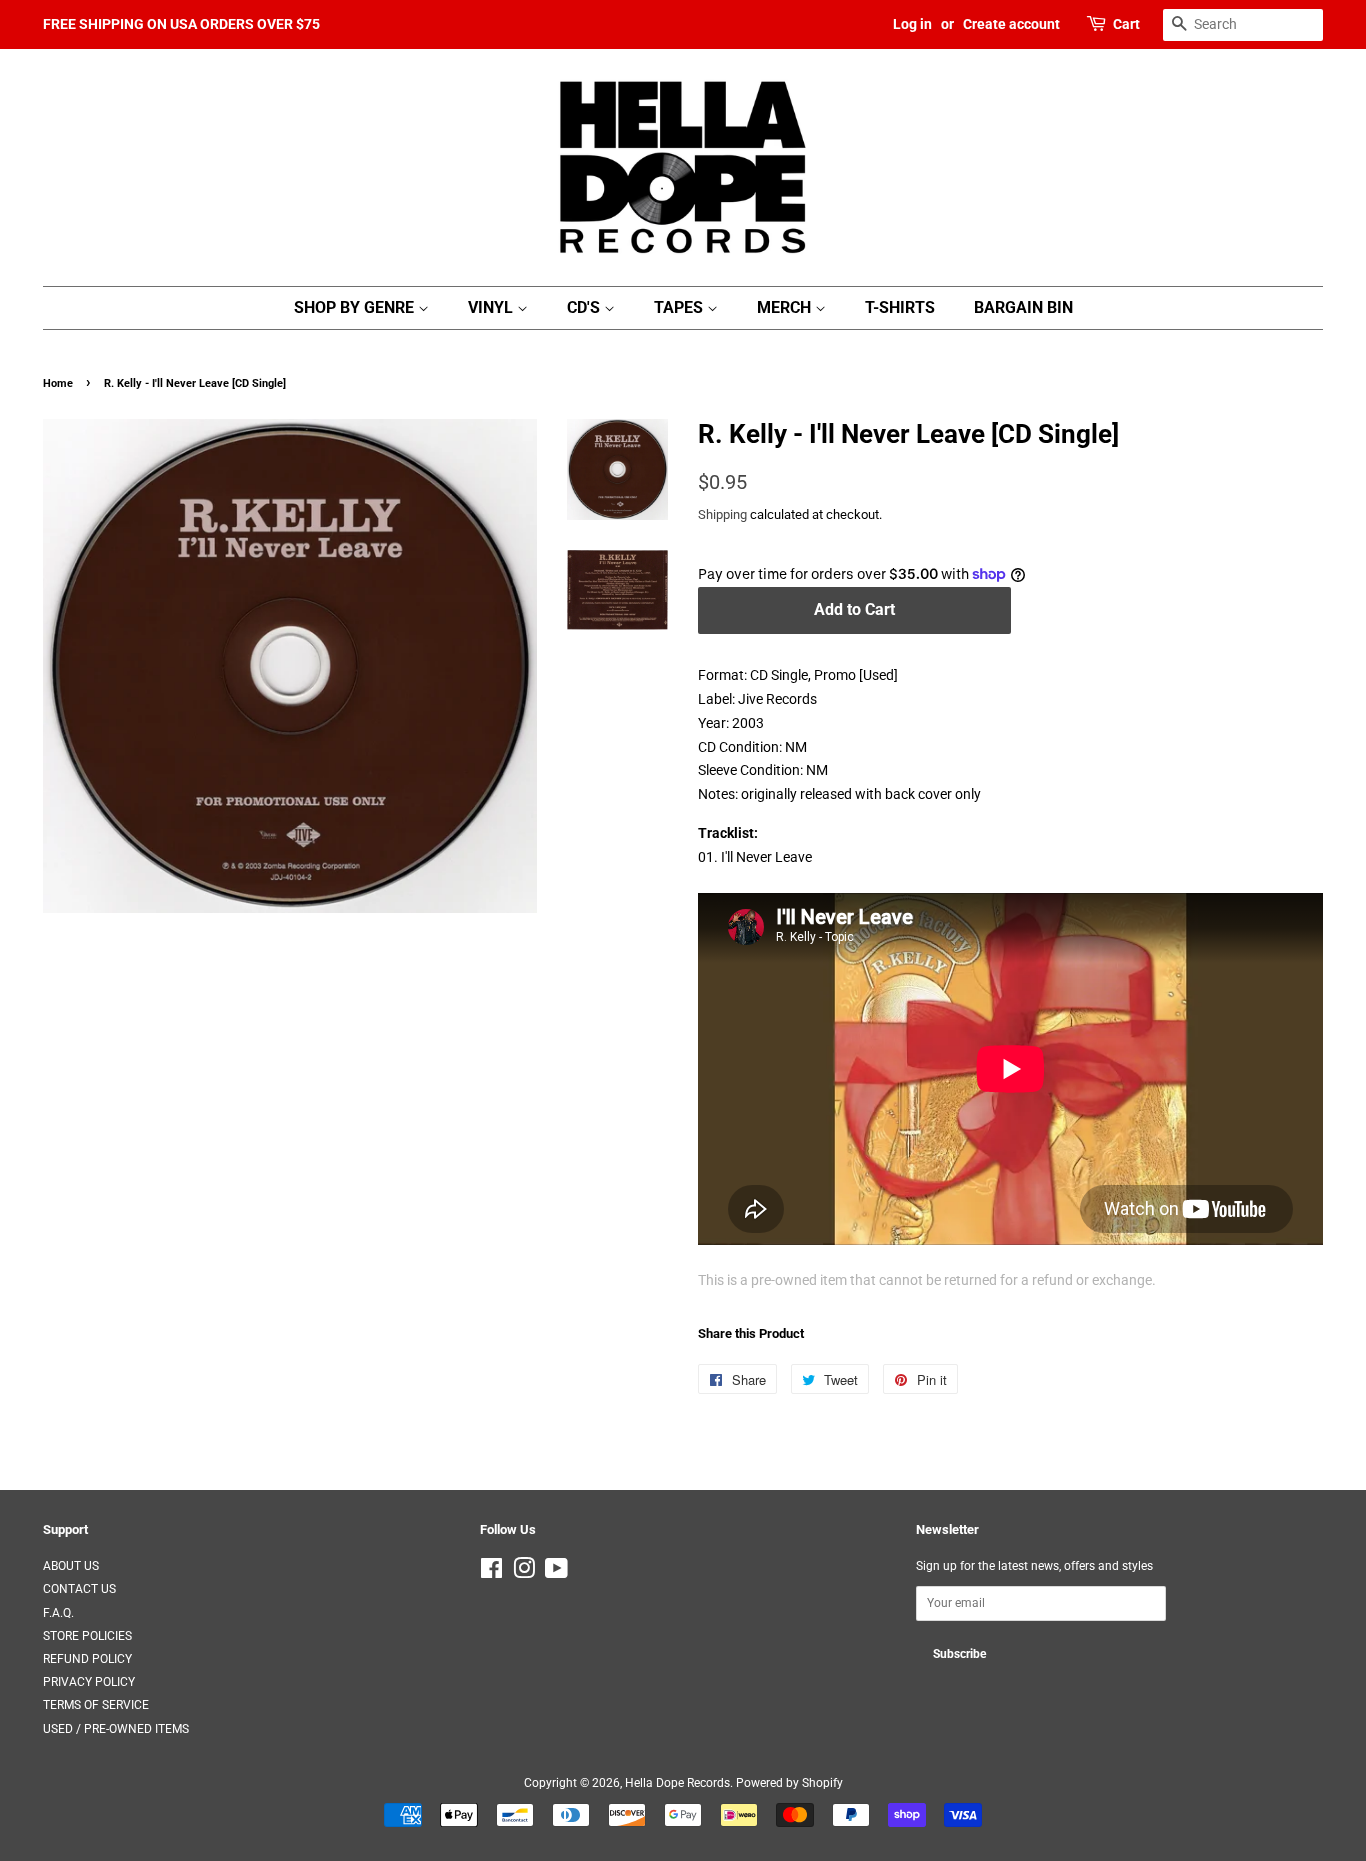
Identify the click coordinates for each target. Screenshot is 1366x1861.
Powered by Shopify (789, 1783)
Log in (912, 24)
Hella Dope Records (677, 1783)
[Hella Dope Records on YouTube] (556, 1573)
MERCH (786, 307)
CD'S (585, 307)
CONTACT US (79, 1589)
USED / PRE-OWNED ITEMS (116, 1729)
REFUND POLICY (87, 1659)
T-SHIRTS (900, 307)
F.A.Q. (58, 1613)
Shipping (722, 514)
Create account (1011, 24)
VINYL (492, 307)
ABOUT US (71, 1566)
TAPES (680, 307)
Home (58, 383)
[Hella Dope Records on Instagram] (524, 1573)
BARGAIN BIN (1023, 307)
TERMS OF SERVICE (96, 1705)
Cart (1126, 24)
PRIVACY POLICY (89, 1682)
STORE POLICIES (87, 1636)
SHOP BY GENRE (356, 307)
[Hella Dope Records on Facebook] (491, 1573)
